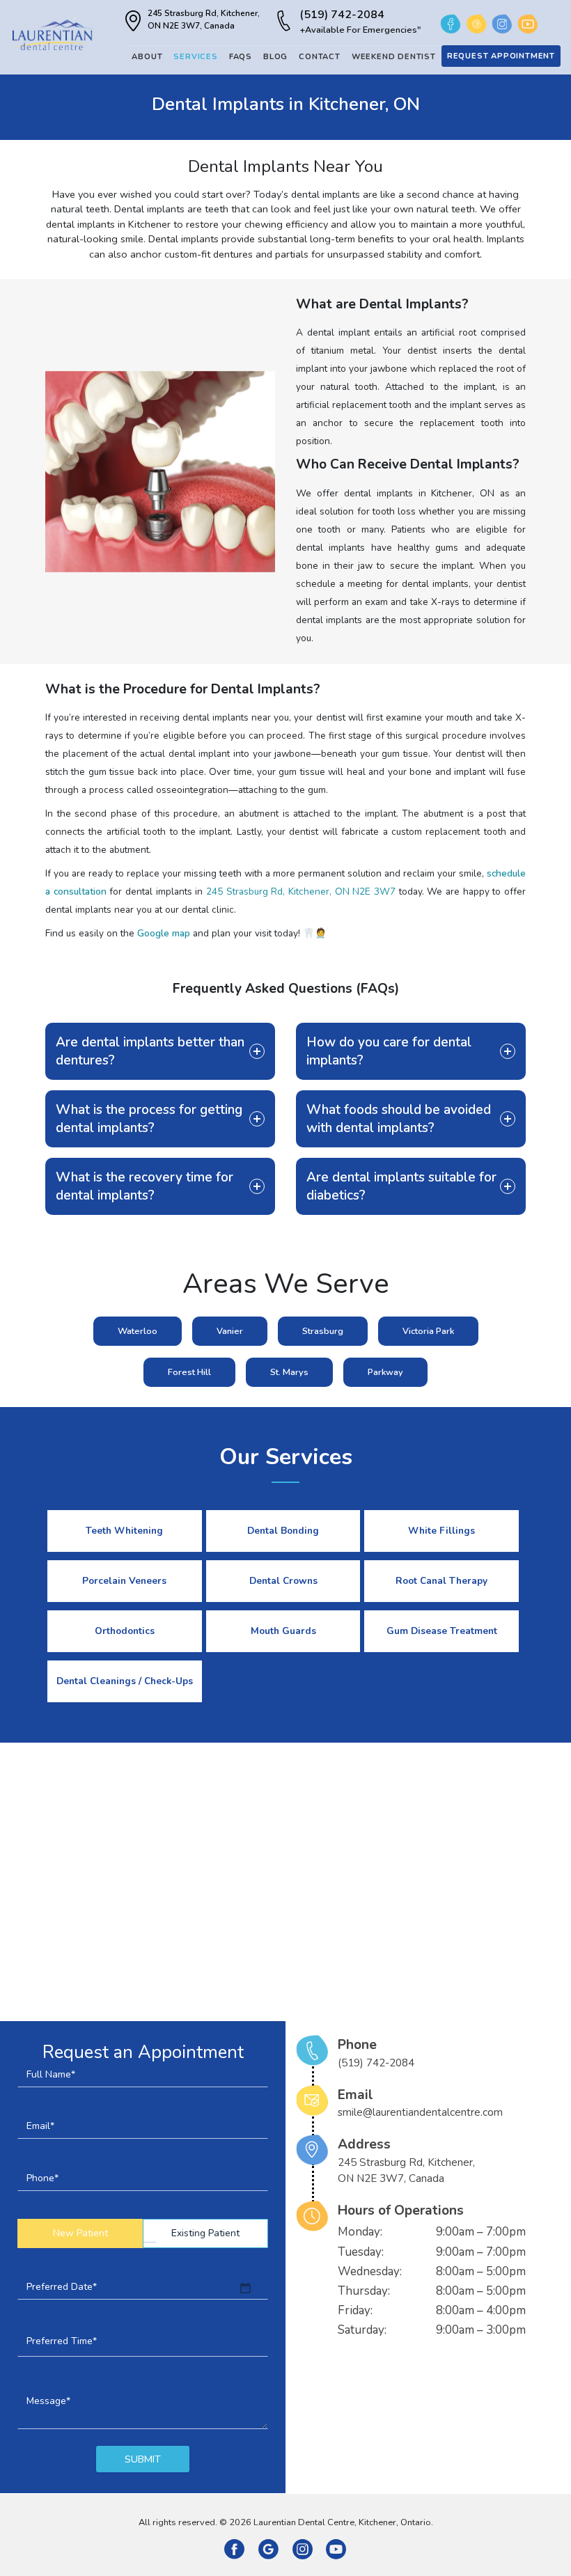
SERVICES (195, 57)
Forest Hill (189, 1372)
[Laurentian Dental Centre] (52, 34)
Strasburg (323, 1331)
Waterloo (138, 1331)
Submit (143, 2459)
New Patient (80, 2233)
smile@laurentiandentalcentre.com (420, 2113)
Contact (320, 57)
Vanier (230, 1331)
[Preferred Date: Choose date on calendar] (245, 2288)
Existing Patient (205, 2233)
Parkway (385, 1372)
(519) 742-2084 (360, 22)
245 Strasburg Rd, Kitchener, (204, 19)
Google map (164, 933)
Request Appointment (501, 56)
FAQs (241, 57)
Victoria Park (428, 1331)
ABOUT (147, 57)
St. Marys (289, 1372)
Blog (275, 57)
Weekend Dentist (394, 57)
